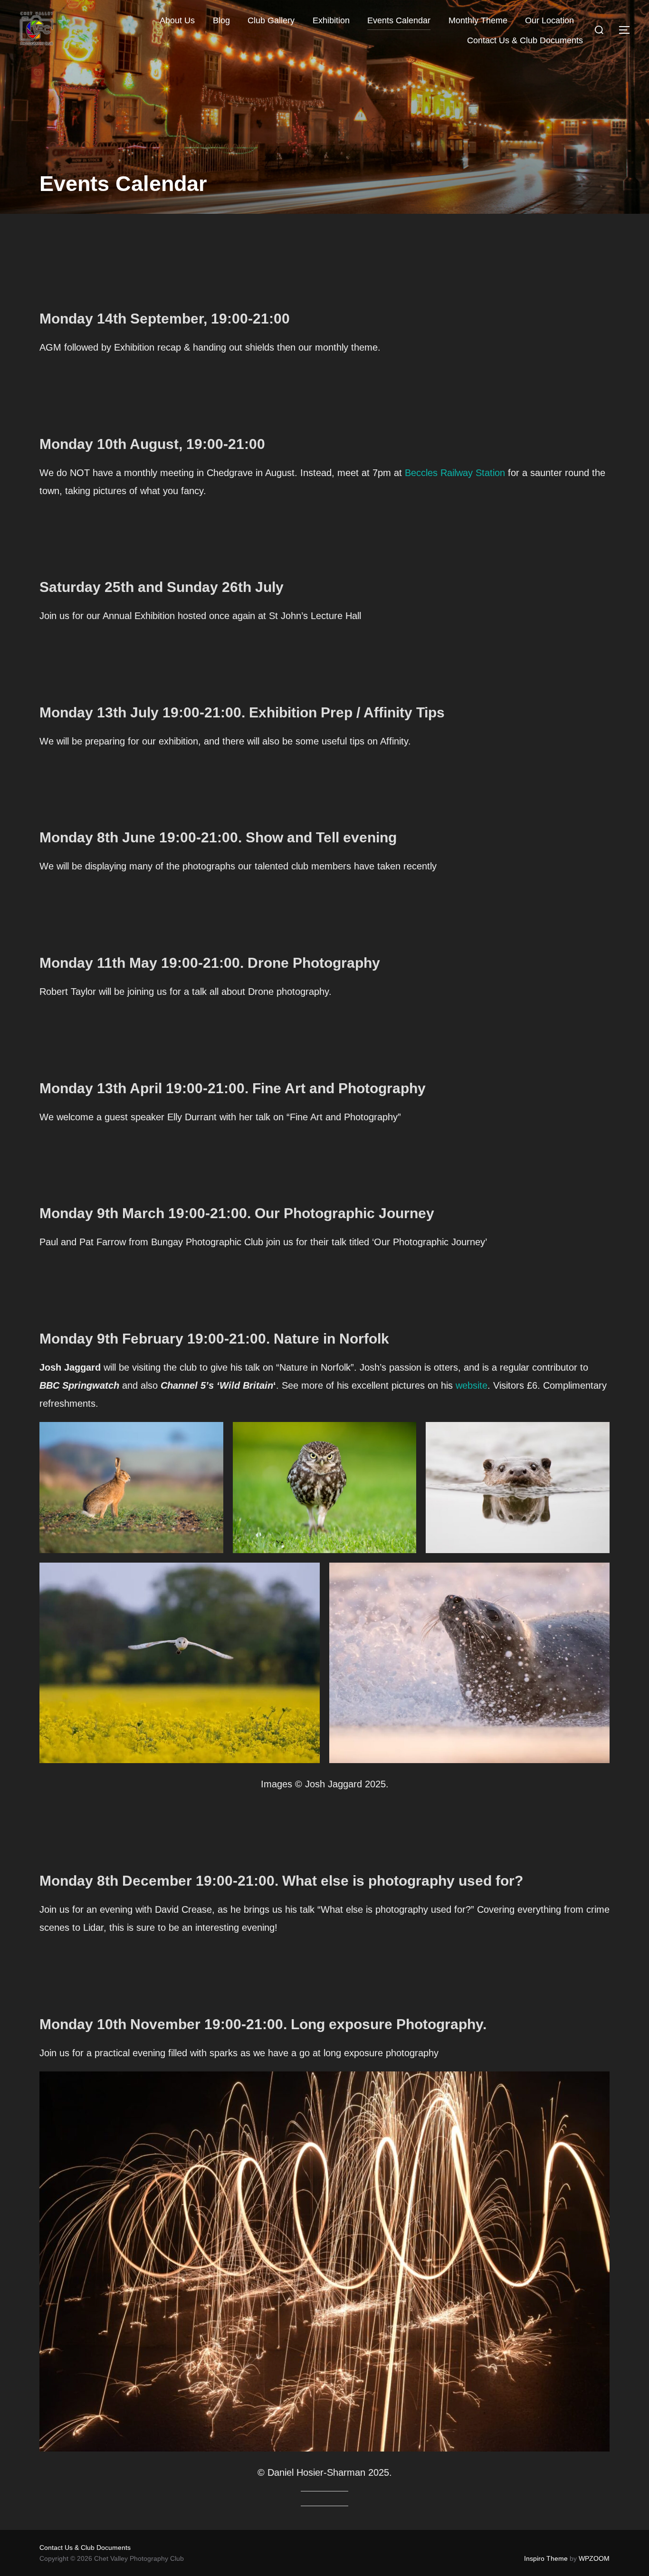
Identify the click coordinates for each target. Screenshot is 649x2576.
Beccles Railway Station (455, 473)
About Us (177, 20)
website (472, 1385)
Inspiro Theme (546, 2558)
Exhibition (331, 20)
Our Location (549, 20)
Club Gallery (271, 20)
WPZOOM (594, 2558)
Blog (221, 20)
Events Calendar (399, 20)
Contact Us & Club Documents (525, 40)
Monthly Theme (478, 20)
